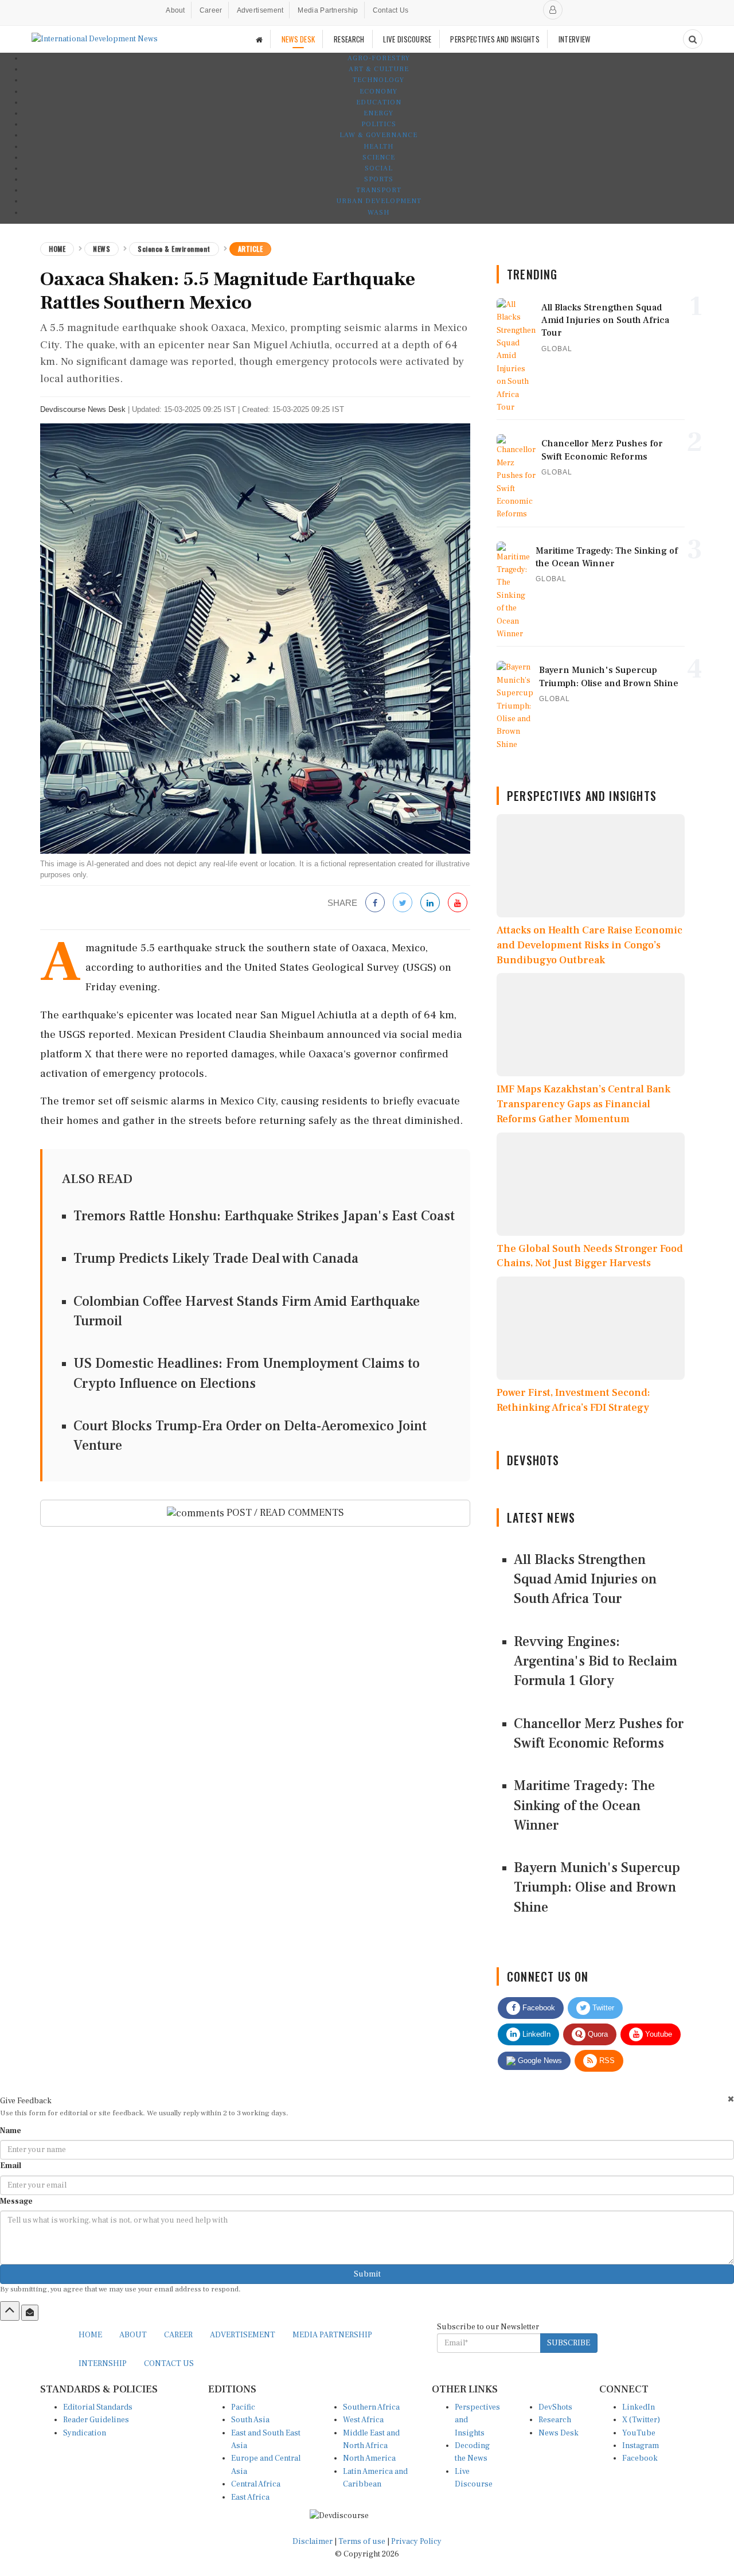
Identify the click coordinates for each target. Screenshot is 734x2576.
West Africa (363, 2420)
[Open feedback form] (30, 2313)
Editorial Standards (98, 2407)
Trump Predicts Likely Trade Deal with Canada (216, 1258)
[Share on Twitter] (403, 903)
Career (211, 10)
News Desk (559, 2433)
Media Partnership (328, 10)
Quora (597, 2034)
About (175, 10)
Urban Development (379, 201)
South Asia (250, 2420)
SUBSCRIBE (569, 2343)
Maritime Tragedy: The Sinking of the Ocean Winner (584, 1805)
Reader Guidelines (96, 2420)
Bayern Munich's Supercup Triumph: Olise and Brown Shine (597, 1888)
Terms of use (363, 2542)
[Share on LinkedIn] (430, 903)
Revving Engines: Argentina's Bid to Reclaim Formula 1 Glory (596, 1661)
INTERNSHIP (103, 2364)
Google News (539, 2061)
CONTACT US (169, 2364)
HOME (90, 2335)
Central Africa (256, 2484)
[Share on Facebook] (375, 903)
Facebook (538, 2008)
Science (379, 157)
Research (555, 2420)
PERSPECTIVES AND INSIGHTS (495, 39)
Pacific (243, 2407)
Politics (379, 124)
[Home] (259, 39)
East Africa (250, 2497)
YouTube (639, 2433)
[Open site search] (693, 39)
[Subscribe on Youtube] (458, 903)
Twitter (602, 2008)
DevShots (555, 2407)
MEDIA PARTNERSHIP (332, 2335)
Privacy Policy (416, 2542)
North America (369, 2458)
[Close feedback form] (731, 2099)
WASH (378, 213)
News (101, 249)
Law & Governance (378, 135)
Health (378, 147)
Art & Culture (379, 69)
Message (16, 2201)
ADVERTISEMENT (243, 2335)
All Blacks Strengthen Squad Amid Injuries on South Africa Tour (585, 1579)
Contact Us (391, 10)
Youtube (657, 2034)
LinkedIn (535, 2034)
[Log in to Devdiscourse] (553, 10)
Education (379, 102)
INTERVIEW (575, 39)
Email (11, 2166)
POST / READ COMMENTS (284, 1513)
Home (57, 249)
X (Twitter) (641, 2420)
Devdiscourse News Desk (83, 409)
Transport (379, 190)
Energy (378, 113)
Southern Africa (371, 2407)
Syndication (85, 2433)
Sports (379, 179)
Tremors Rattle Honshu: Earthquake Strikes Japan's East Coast (264, 1216)
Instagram (641, 2446)
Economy (378, 92)
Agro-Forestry (379, 58)
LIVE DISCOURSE (407, 39)
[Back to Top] (10, 2311)
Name (11, 2131)
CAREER (178, 2335)
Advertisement (260, 10)
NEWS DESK (298, 39)
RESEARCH (349, 39)
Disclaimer (313, 2542)
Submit (367, 2274)
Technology (378, 80)
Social (379, 168)
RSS (606, 2061)
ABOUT (133, 2335)
